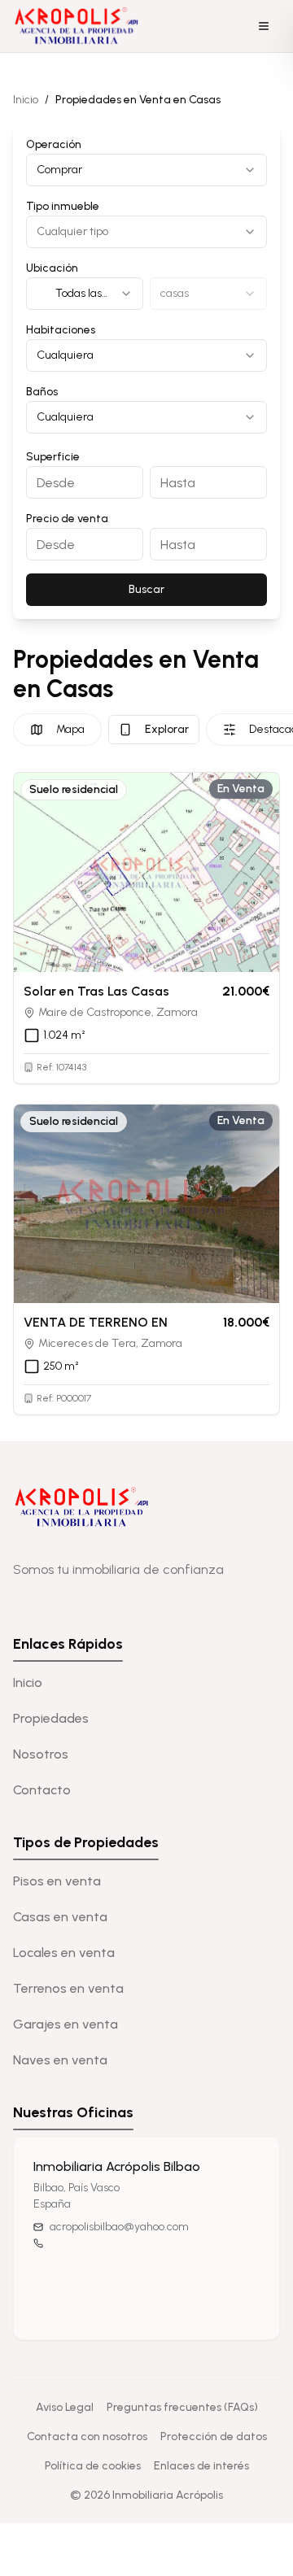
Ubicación (52, 268)
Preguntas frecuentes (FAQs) (182, 2407)
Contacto (42, 1790)
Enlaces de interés (201, 2466)
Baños (42, 392)
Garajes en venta (66, 2024)
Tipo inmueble (63, 206)
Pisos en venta (57, 1881)
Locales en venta (64, 1953)
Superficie (53, 457)
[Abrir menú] (264, 26)
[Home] (78, 26)
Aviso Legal (65, 2407)
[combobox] (146, 170)
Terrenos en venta (68, 1988)
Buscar (146, 589)
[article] (146, 928)
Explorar (167, 729)
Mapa (70, 729)
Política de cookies (93, 2466)
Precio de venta (67, 519)
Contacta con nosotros (87, 2437)
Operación (54, 144)
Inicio (26, 100)
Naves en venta (60, 2060)
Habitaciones (61, 330)
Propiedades (51, 1718)
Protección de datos (214, 2437)
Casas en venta (60, 1917)
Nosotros (41, 1754)
